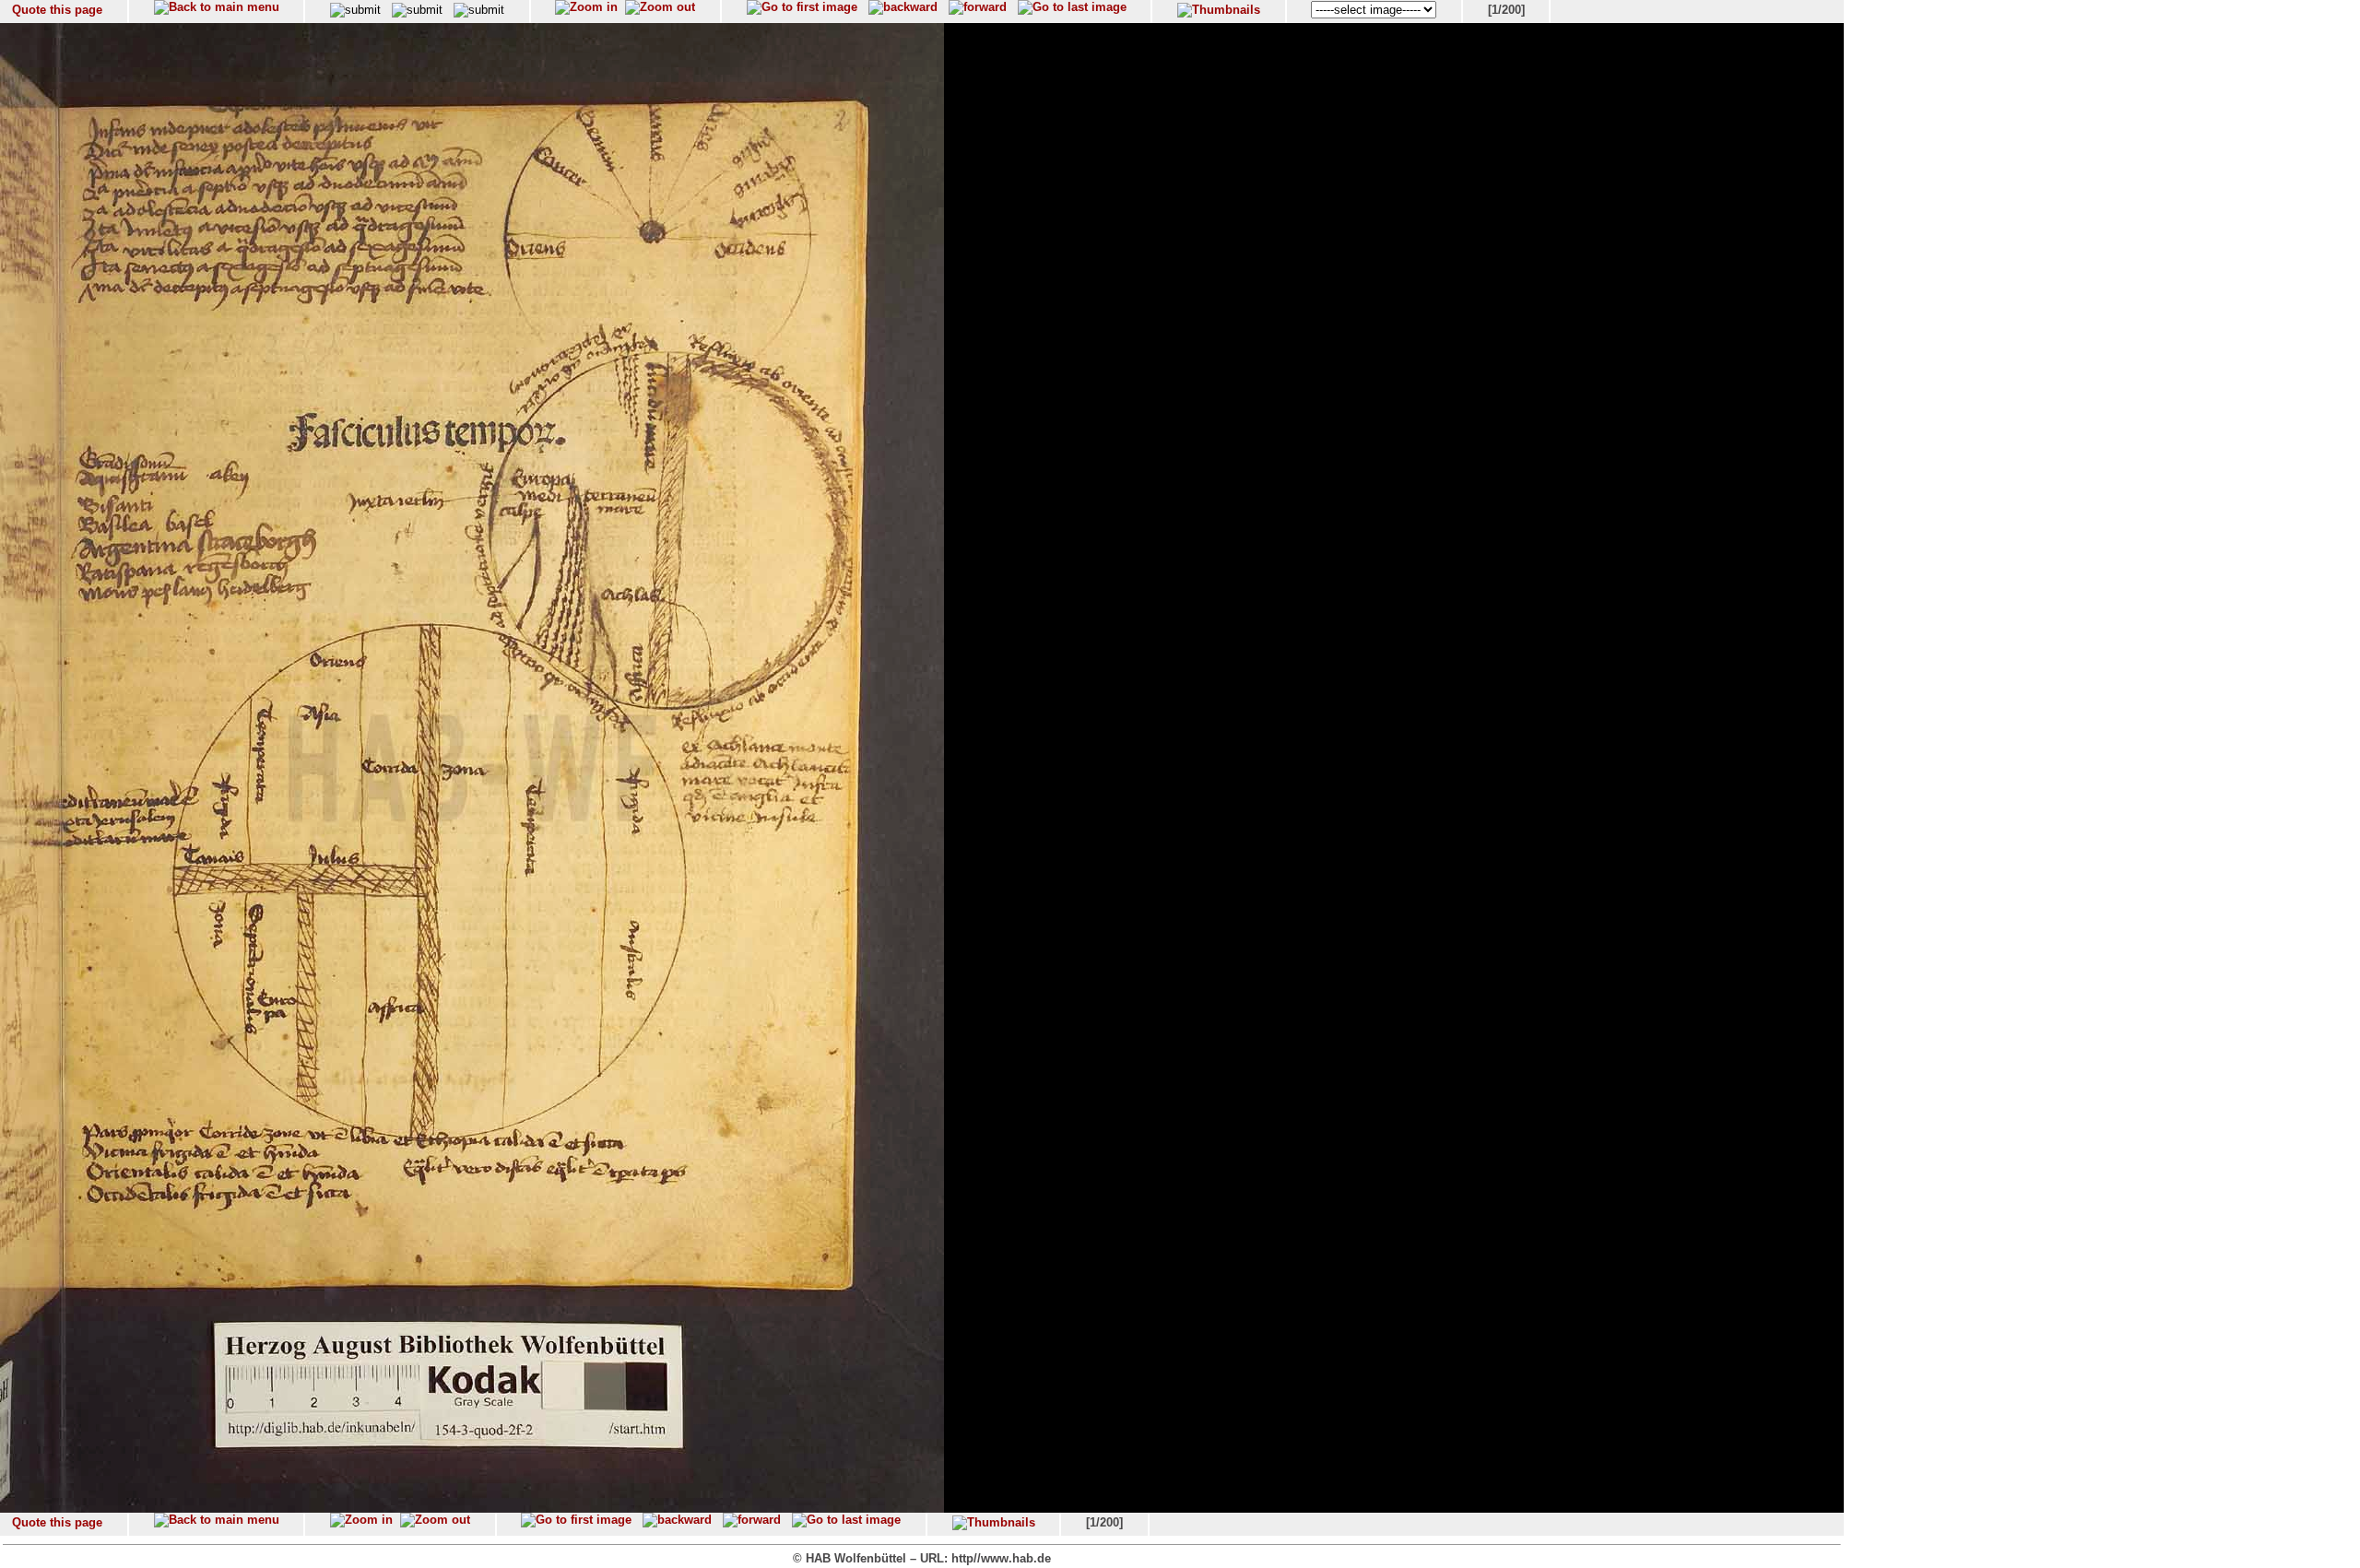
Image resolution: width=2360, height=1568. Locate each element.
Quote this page (57, 10)
